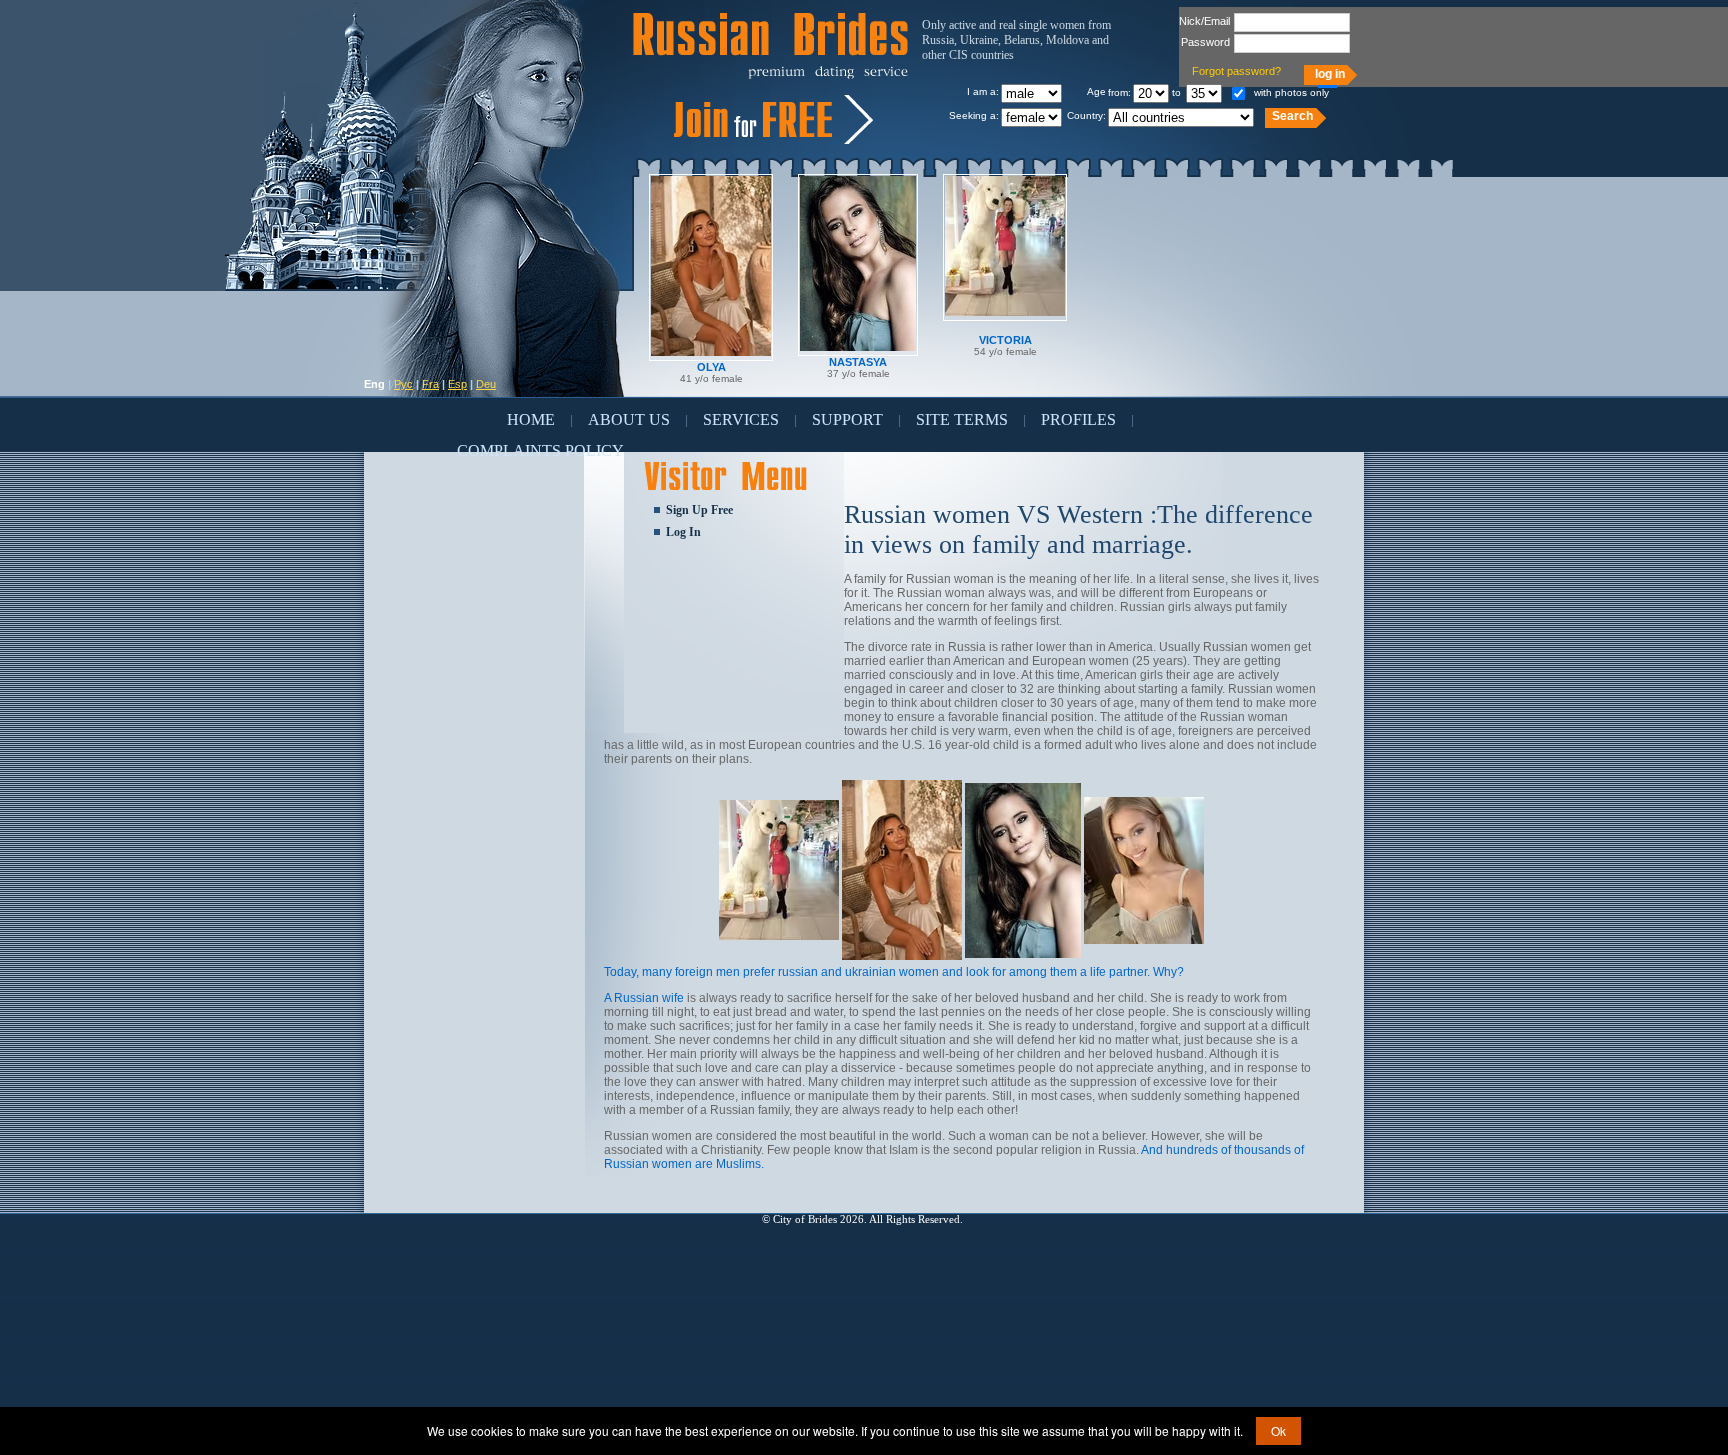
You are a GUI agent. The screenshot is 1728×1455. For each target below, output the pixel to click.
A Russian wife (644, 998)
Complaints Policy (540, 450)
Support (847, 419)
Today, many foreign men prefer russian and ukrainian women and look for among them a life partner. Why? (894, 972)
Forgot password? (1236, 71)
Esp (457, 384)
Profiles (1078, 419)
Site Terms (962, 419)
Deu (486, 384)
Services (741, 419)
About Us (629, 419)
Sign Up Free (699, 510)
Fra (430, 384)
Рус (403, 384)
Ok (1278, 1430)
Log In (683, 532)
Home (531, 419)
